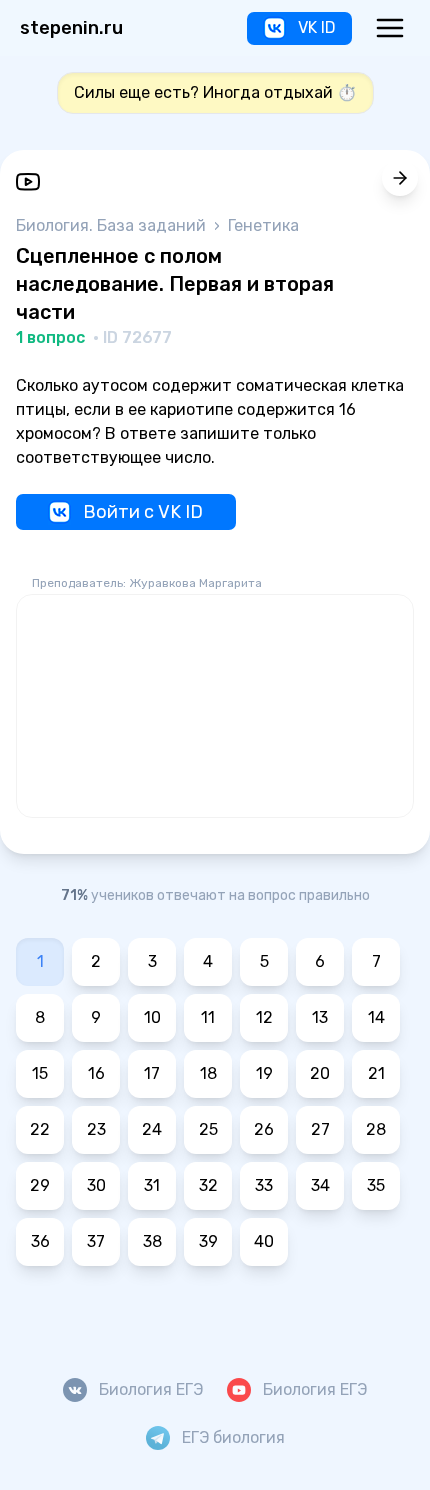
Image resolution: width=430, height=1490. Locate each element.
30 (96, 1185)
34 (320, 1185)
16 (96, 1073)
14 (376, 1017)
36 (40, 1241)
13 (320, 1017)
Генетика (263, 225)
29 (40, 1185)
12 (264, 1017)
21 (376, 1073)
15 (40, 1073)
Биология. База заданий (113, 225)
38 (152, 1241)
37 (96, 1241)
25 (208, 1129)
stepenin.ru (71, 28)
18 (208, 1073)
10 (152, 1017)
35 (376, 1185)
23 (96, 1129)
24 (152, 1129)
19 (264, 1073)
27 (320, 1129)
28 (376, 1129)
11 (208, 1017)
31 (152, 1185)
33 (264, 1185)
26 (264, 1129)
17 (152, 1073)
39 (208, 1241)
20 (320, 1073)
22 (40, 1129)
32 (208, 1185)
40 (264, 1241)
